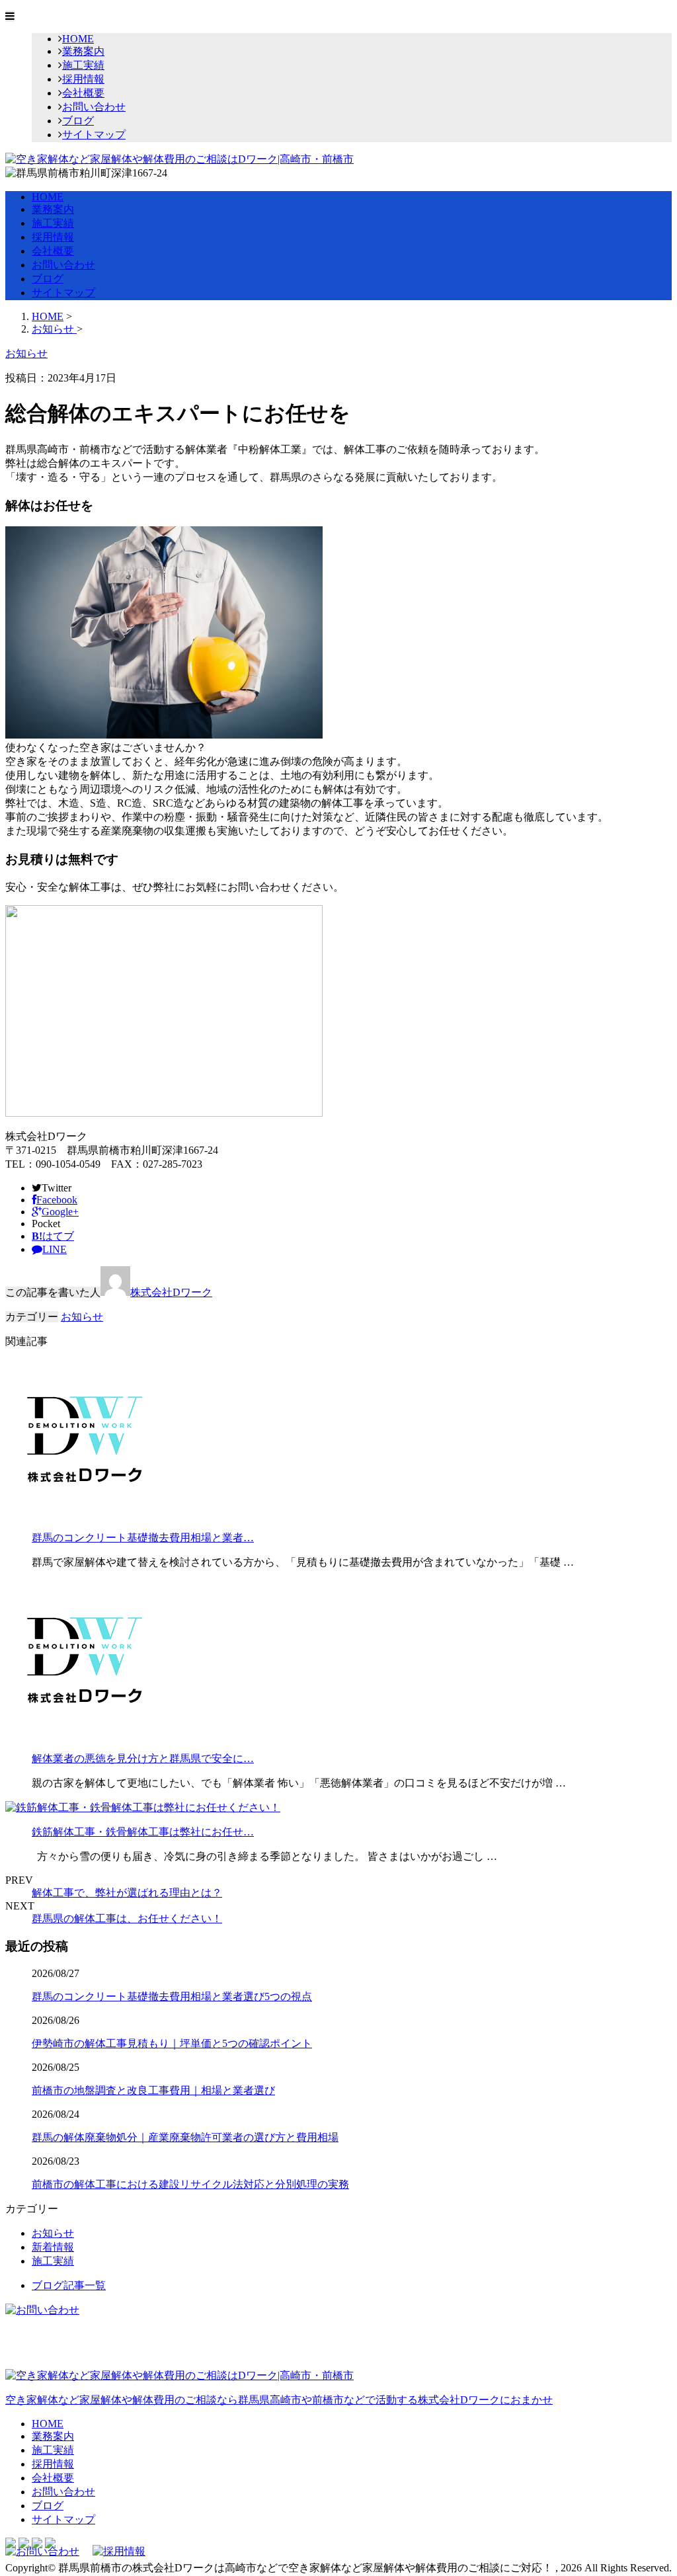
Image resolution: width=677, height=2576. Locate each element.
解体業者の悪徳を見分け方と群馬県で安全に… (143, 1758)
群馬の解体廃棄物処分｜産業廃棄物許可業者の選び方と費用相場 (185, 2137)
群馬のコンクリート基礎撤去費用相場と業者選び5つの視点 (172, 1996)
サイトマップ (94, 135)
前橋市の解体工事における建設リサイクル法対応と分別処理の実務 (190, 2184)
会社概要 (83, 93)
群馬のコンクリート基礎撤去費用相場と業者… (143, 1538)
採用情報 (83, 79)
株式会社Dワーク (171, 1292)
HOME (78, 39)
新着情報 (53, 2247)
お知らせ (82, 1317)
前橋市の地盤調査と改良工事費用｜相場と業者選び (153, 2090)
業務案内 (83, 51)
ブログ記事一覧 (69, 2285)
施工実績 (83, 65)
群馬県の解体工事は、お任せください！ (127, 1918)
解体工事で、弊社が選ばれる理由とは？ (127, 1893)
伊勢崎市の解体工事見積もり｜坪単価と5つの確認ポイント (172, 2043)
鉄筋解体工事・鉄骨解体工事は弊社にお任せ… (143, 1832)
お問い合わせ (94, 107)
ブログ (78, 121)
